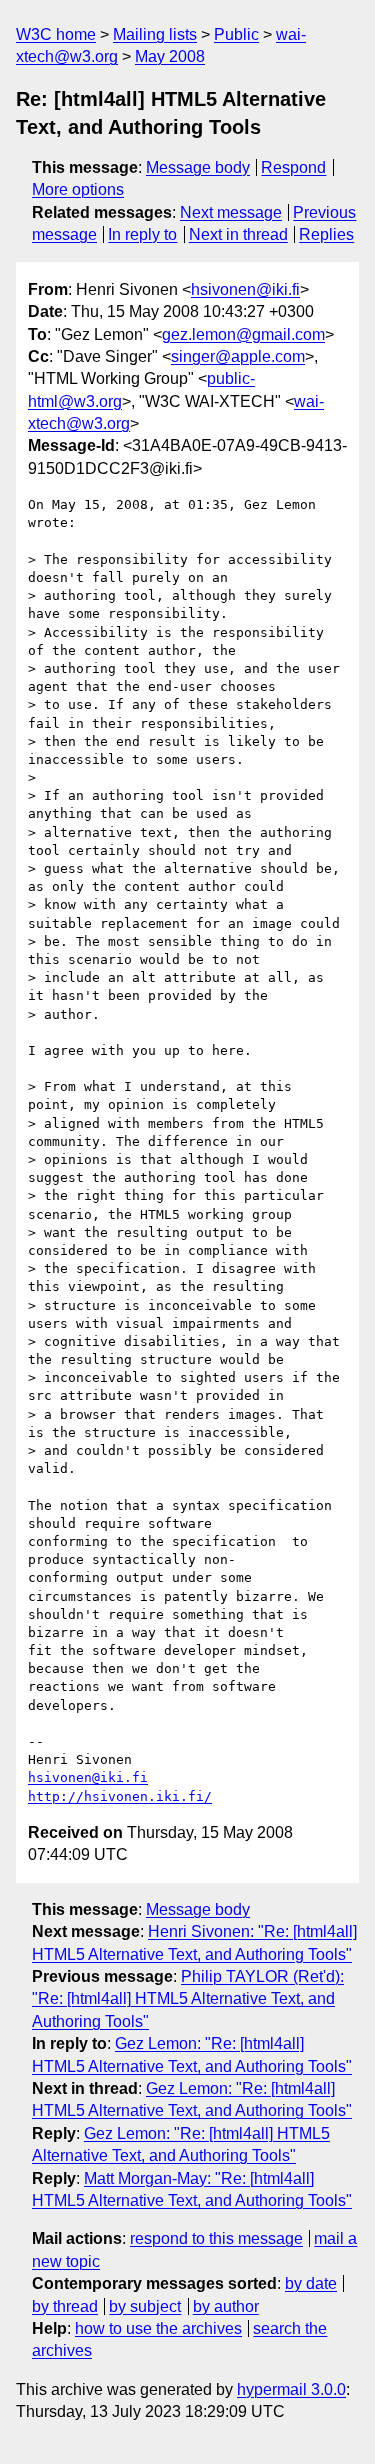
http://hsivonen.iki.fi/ (120, 1796)
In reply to (142, 234)
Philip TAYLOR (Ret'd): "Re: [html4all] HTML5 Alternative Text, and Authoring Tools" (188, 1999)
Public (236, 34)
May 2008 (170, 56)
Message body (198, 167)
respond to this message (216, 2238)
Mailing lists (155, 34)
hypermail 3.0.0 (291, 2389)
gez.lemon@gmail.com (243, 334)
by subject (145, 2306)
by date (311, 2283)
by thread (65, 2306)
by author (226, 2306)
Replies (326, 234)
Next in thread (238, 234)
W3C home (56, 34)
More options (78, 189)
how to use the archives (158, 2328)
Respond (293, 167)
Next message (231, 212)
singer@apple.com (238, 356)
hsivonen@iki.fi (245, 289)
